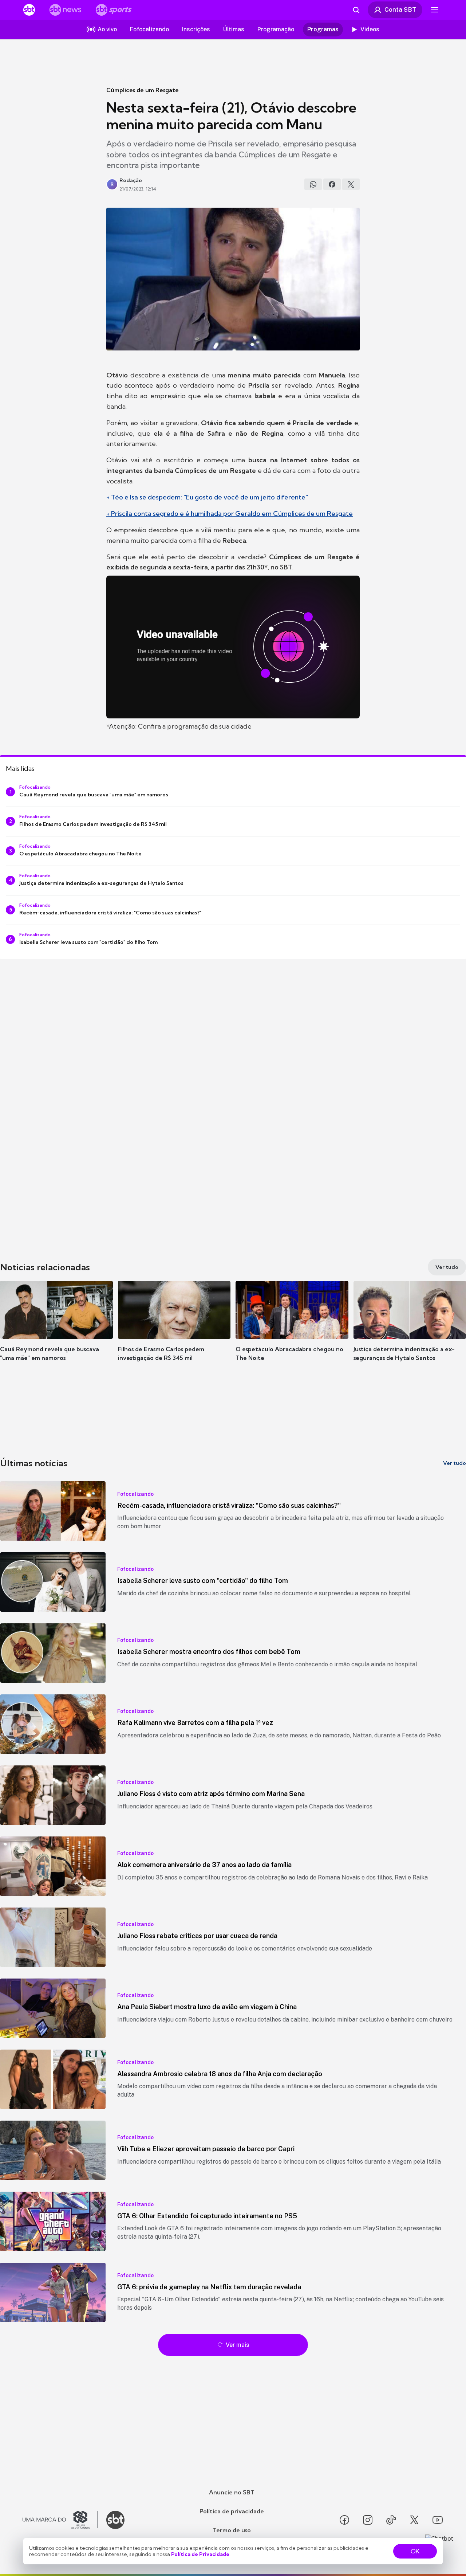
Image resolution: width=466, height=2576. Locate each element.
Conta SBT (400, 9)
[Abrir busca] (356, 10)
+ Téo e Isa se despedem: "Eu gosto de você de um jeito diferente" (207, 497)
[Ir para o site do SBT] (115, 2520)
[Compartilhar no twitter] (351, 184)
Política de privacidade (232, 2511)
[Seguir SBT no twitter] (414, 2520)
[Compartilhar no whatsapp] (313, 184)
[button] (56, 1332)
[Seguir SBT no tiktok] (391, 2520)
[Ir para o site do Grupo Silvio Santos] (60, 2520)
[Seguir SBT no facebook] (344, 2520)
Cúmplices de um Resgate (143, 90)
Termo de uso (232, 2530)
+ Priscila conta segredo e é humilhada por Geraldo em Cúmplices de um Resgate (230, 513)
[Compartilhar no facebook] (332, 184)
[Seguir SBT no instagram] (368, 2520)
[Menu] (435, 10)
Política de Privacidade (200, 2554)
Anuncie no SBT (232, 2492)
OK (415, 2551)
